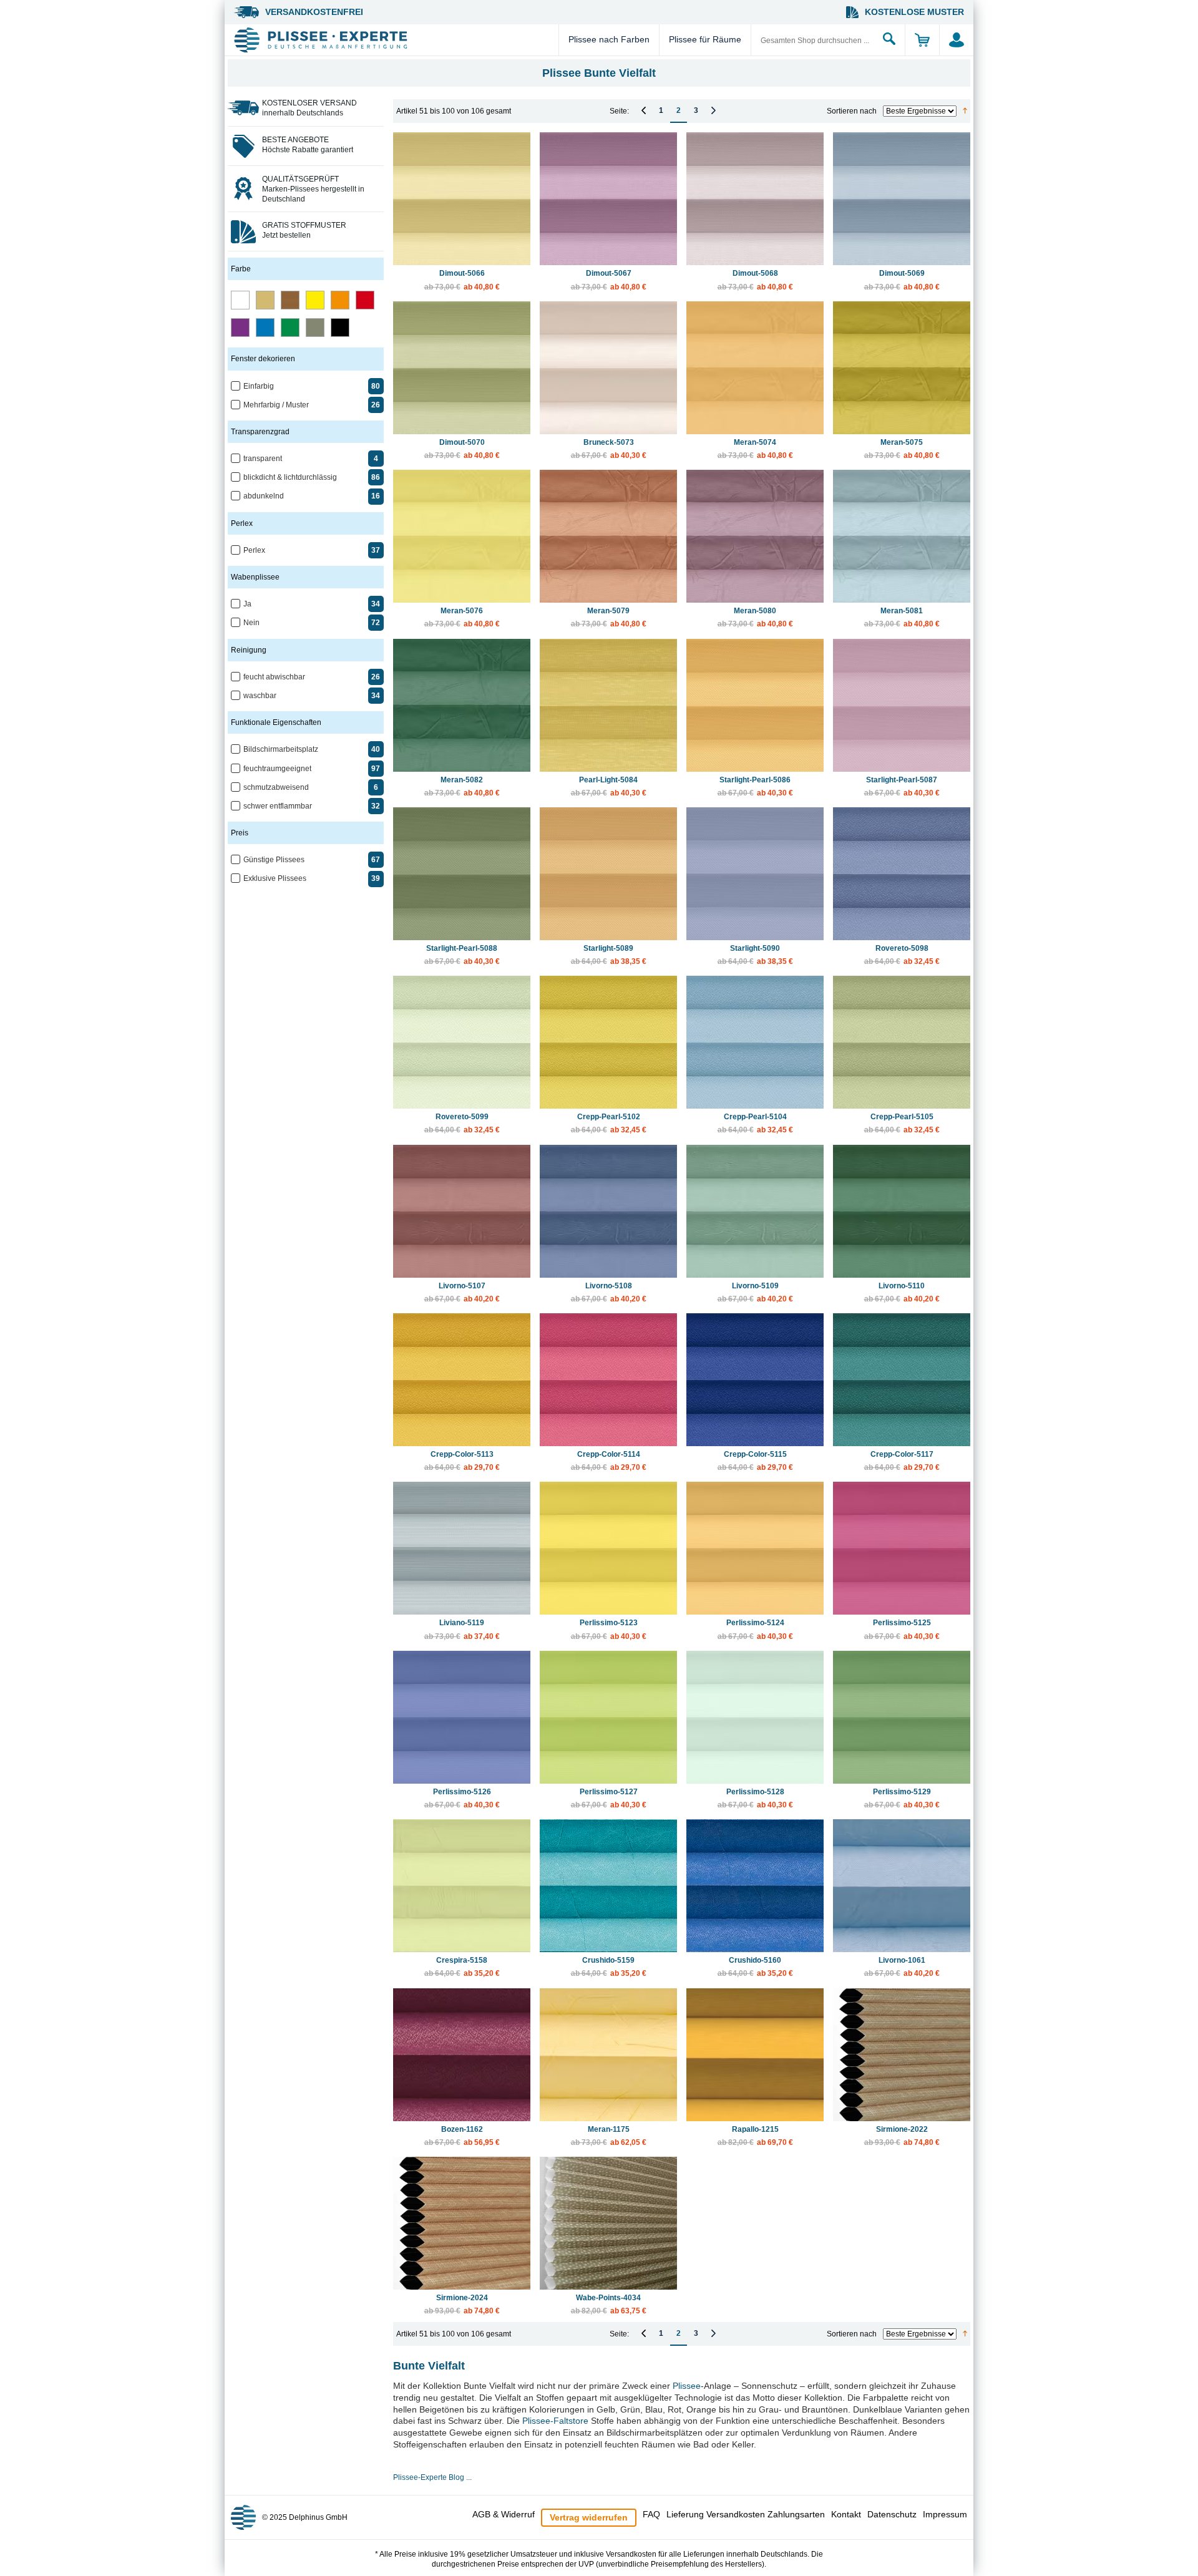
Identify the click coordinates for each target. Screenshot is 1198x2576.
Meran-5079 (609, 617)
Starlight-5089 (609, 955)
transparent (263, 459)
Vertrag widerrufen (589, 2517)
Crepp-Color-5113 (462, 1461)
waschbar (260, 696)
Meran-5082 (462, 786)
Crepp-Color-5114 (609, 1461)
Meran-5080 (755, 617)
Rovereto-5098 (902, 955)
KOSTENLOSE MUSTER (914, 12)
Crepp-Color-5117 (902, 1461)
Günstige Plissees (274, 860)
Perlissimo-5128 (755, 1798)
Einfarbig (259, 386)
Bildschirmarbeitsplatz (281, 749)
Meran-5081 (902, 617)
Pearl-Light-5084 (609, 786)
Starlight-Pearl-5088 (462, 955)
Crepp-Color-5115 (755, 1461)
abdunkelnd (264, 496)
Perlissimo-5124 (755, 1629)
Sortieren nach (852, 111)
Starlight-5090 (755, 955)
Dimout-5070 (462, 449)
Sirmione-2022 (902, 2136)
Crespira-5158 (462, 1967)
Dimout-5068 (755, 280)
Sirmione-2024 (462, 2304)
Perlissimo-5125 (902, 1629)
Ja (247, 604)
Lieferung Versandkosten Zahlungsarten (746, 2514)
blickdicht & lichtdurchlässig (290, 477)
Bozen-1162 (462, 2136)
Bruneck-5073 (609, 449)
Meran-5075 (902, 449)
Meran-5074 (755, 449)
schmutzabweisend (276, 787)
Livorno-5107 (462, 1292)
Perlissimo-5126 (462, 1798)
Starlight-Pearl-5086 (755, 786)
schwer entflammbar (278, 806)
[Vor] (713, 110)
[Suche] (889, 40)
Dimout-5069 (902, 280)
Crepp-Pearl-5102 (609, 1123)
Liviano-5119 (462, 1629)
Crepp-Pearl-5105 (902, 1123)
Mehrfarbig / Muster (276, 405)
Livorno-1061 (902, 1967)
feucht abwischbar (274, 677)
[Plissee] (395, 40)
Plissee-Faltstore (555, 2421)
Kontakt (846, 2514)
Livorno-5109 (755, 1292)
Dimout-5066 (462, 280)
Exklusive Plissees (275, 878)
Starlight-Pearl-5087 (902, 786)
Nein (251, 623)
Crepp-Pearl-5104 (755, 1123)
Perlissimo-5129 (902, 1798)
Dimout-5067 (609, 280)
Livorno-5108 (609, 1292)
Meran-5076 (462, 617)
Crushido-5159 (609, 1967)
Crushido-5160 (755, 1967)
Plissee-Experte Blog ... (432, 2477)
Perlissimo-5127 (609, 1798)
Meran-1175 (609, 2136)
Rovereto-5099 (462, 1123)
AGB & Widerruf (504, 2514)
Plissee (687, 2386)
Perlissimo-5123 (609, 1629)
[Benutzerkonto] (956, 40)
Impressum (945, 2514)
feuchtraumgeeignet (277, 769)
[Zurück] (644, 110)
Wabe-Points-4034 (609, 2304)
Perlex (254, 550)
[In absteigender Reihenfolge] (965, 111)
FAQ (651, 2514)
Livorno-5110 (902, 1292)
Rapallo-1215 (755, 2136)
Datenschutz (892, 2514)
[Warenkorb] (922, 40)
